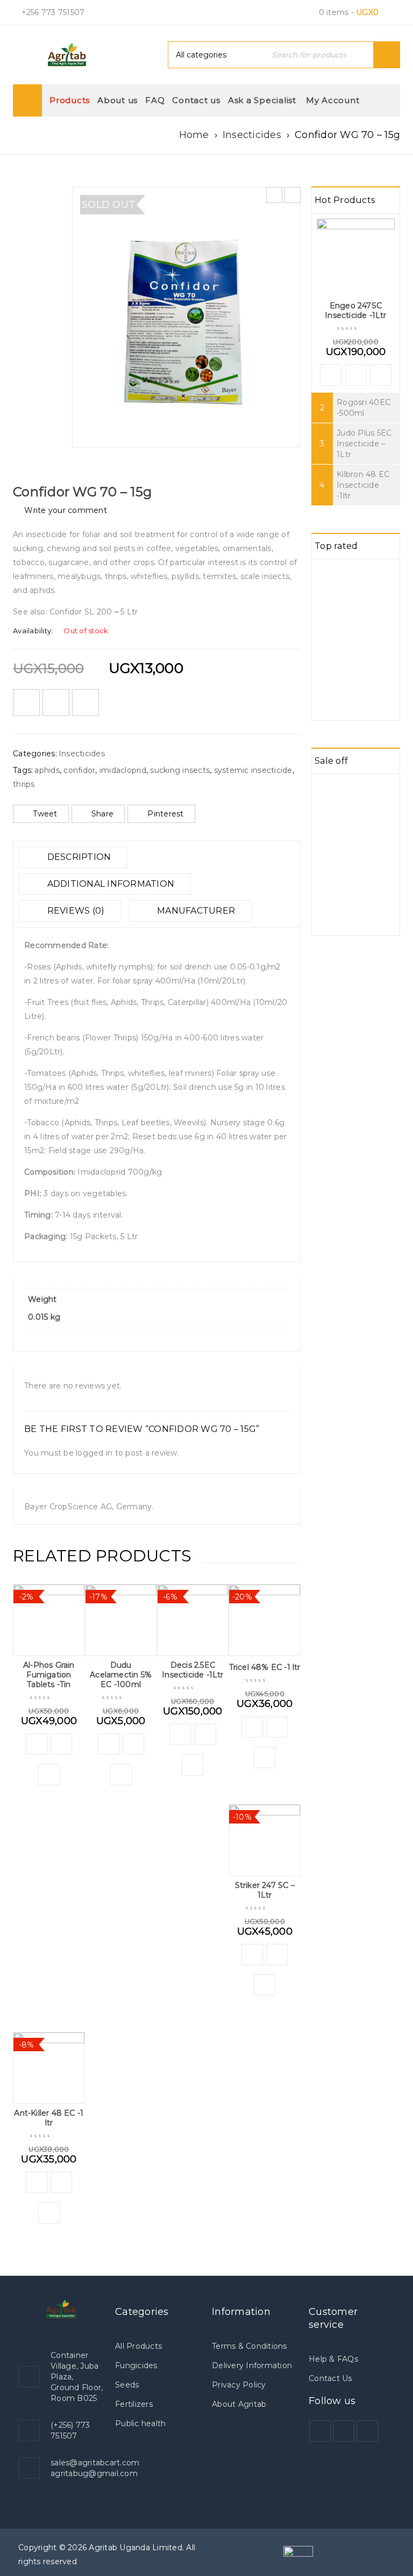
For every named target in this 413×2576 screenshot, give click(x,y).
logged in (94, 1453)
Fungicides (136, 2365)
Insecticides (252, 135)
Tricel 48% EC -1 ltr (265, 1667)
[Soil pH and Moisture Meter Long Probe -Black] (328, 575)
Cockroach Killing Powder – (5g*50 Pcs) (366, 675)
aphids (47, 770)
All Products (138, 2346)
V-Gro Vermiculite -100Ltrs (366, 794)
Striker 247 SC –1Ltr (265, 1890)
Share (102, 814)
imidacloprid (123, 770)
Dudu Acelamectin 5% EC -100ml (121, 1675)
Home (194, 135)
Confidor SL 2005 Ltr (94, 612)
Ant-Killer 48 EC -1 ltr (49, 2118)
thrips (24, 784)
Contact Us (330, 2378)
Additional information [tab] (109, 884)
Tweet (45, 814)
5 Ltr (129, 1236)
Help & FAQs (333, 2359)
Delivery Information (252, 2365)
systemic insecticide (253, 770)
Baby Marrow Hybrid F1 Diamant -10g (362, 885)
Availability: (33, 631)
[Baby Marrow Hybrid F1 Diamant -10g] (328, 872)
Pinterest (165, 814)
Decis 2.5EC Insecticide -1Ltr (193, 1670)
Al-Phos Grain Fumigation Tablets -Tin (49, 1675)
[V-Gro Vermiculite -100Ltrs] (328, 790)
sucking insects (180, 770)
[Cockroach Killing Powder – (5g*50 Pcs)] (328, 667)
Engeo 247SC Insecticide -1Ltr (355, 310)
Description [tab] (78, 857)
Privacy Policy (239, 2385)
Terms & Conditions (250, 2346)
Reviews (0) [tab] (74, 911)
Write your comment (66, 510)
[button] (37, 1744)
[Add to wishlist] (26, 703)
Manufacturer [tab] (195, 911)
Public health (140, 2423)
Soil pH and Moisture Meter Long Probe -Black (369, 584)
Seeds (127, 2385)
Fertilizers (134, 2404)
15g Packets (93, 1236)
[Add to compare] (56, 703)
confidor (79, 770)
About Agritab (239, 2404)
